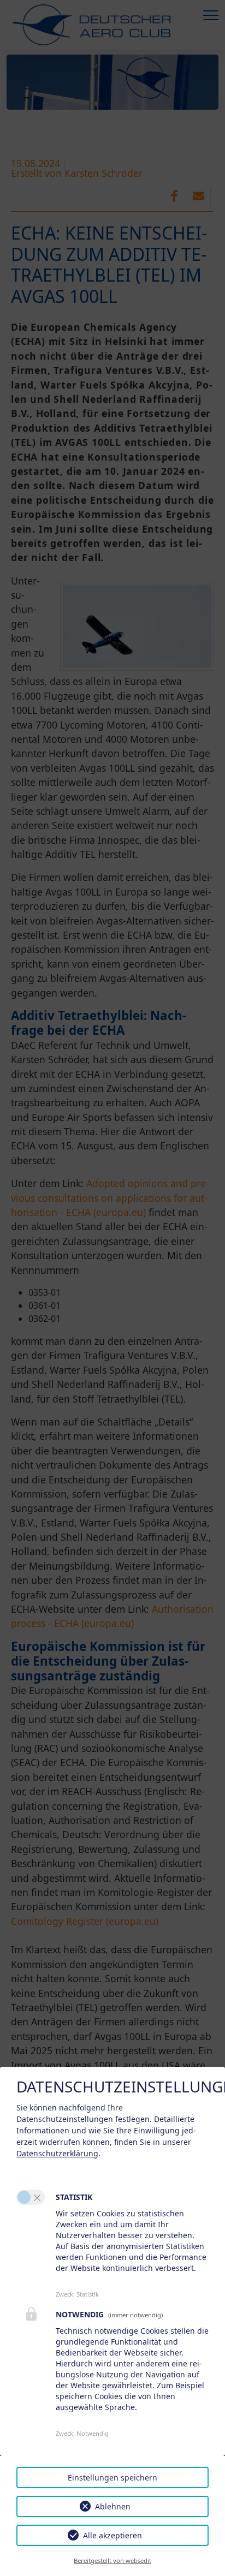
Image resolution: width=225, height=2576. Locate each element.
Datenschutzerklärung (57, 2153)
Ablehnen (113, 2506)
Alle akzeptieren (112, 2535)
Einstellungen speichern (112, 2477)
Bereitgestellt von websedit (112, 2560)
